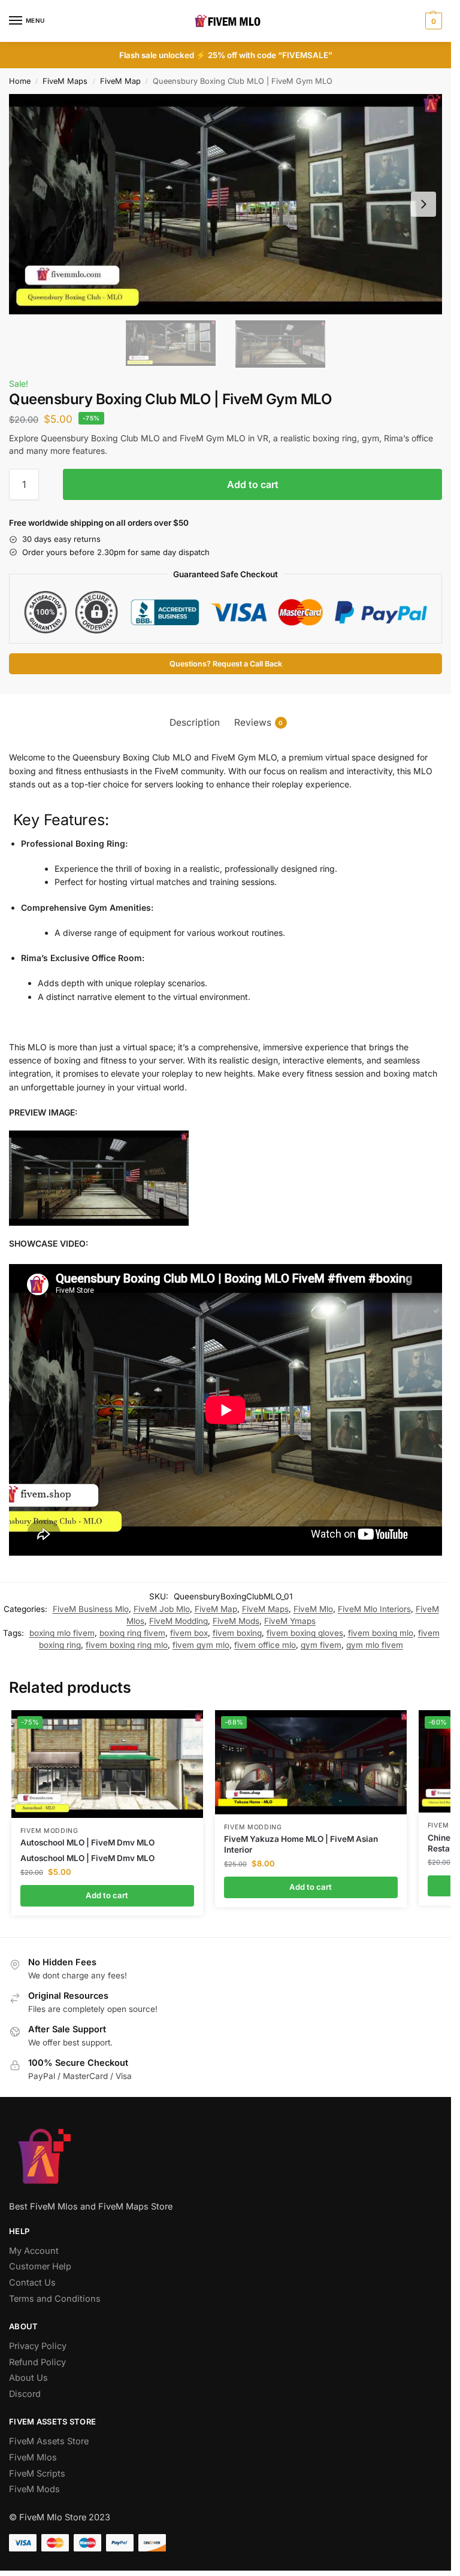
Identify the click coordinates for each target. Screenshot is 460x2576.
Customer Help (40, 2266)
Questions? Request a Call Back (226, 664)
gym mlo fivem (375, 1645)
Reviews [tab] (259, 722)
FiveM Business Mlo (91, 1609)
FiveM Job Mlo (162, 1609)
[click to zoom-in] (226, 204)
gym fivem (321, 1645)
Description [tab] (195, 722)
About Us (28, 2378)
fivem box (189, 1633)
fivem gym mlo (201, 1645)
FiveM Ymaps (290, 1621)
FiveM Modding (178, 1621)
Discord (25, 2394)
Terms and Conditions (55, 2299)
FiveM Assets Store (49, 2441)
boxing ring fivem (132, 1633)
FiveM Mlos (33, 2457)
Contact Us (32, 2283)
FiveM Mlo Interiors (374, 1609)
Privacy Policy (38, 2346)
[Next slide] (423, 204)
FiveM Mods (236, 1621)
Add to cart (253, 484)
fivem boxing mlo (381, 1633)
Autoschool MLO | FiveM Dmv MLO (87, 1842)
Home (20, 81)
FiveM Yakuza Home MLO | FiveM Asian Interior (301, 1844)
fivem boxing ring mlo (127, 1645)
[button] (432, 21)
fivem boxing (237, 1633)
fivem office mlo (265, 1645)
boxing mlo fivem (62, 1633)
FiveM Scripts (37, 2474)
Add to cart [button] (107, 1895)
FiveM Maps (65, 81)
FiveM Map (120, 81)
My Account (34, 2251)
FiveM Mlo (313, 1609)
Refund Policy (37, 2362)
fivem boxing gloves (305, 1633)
